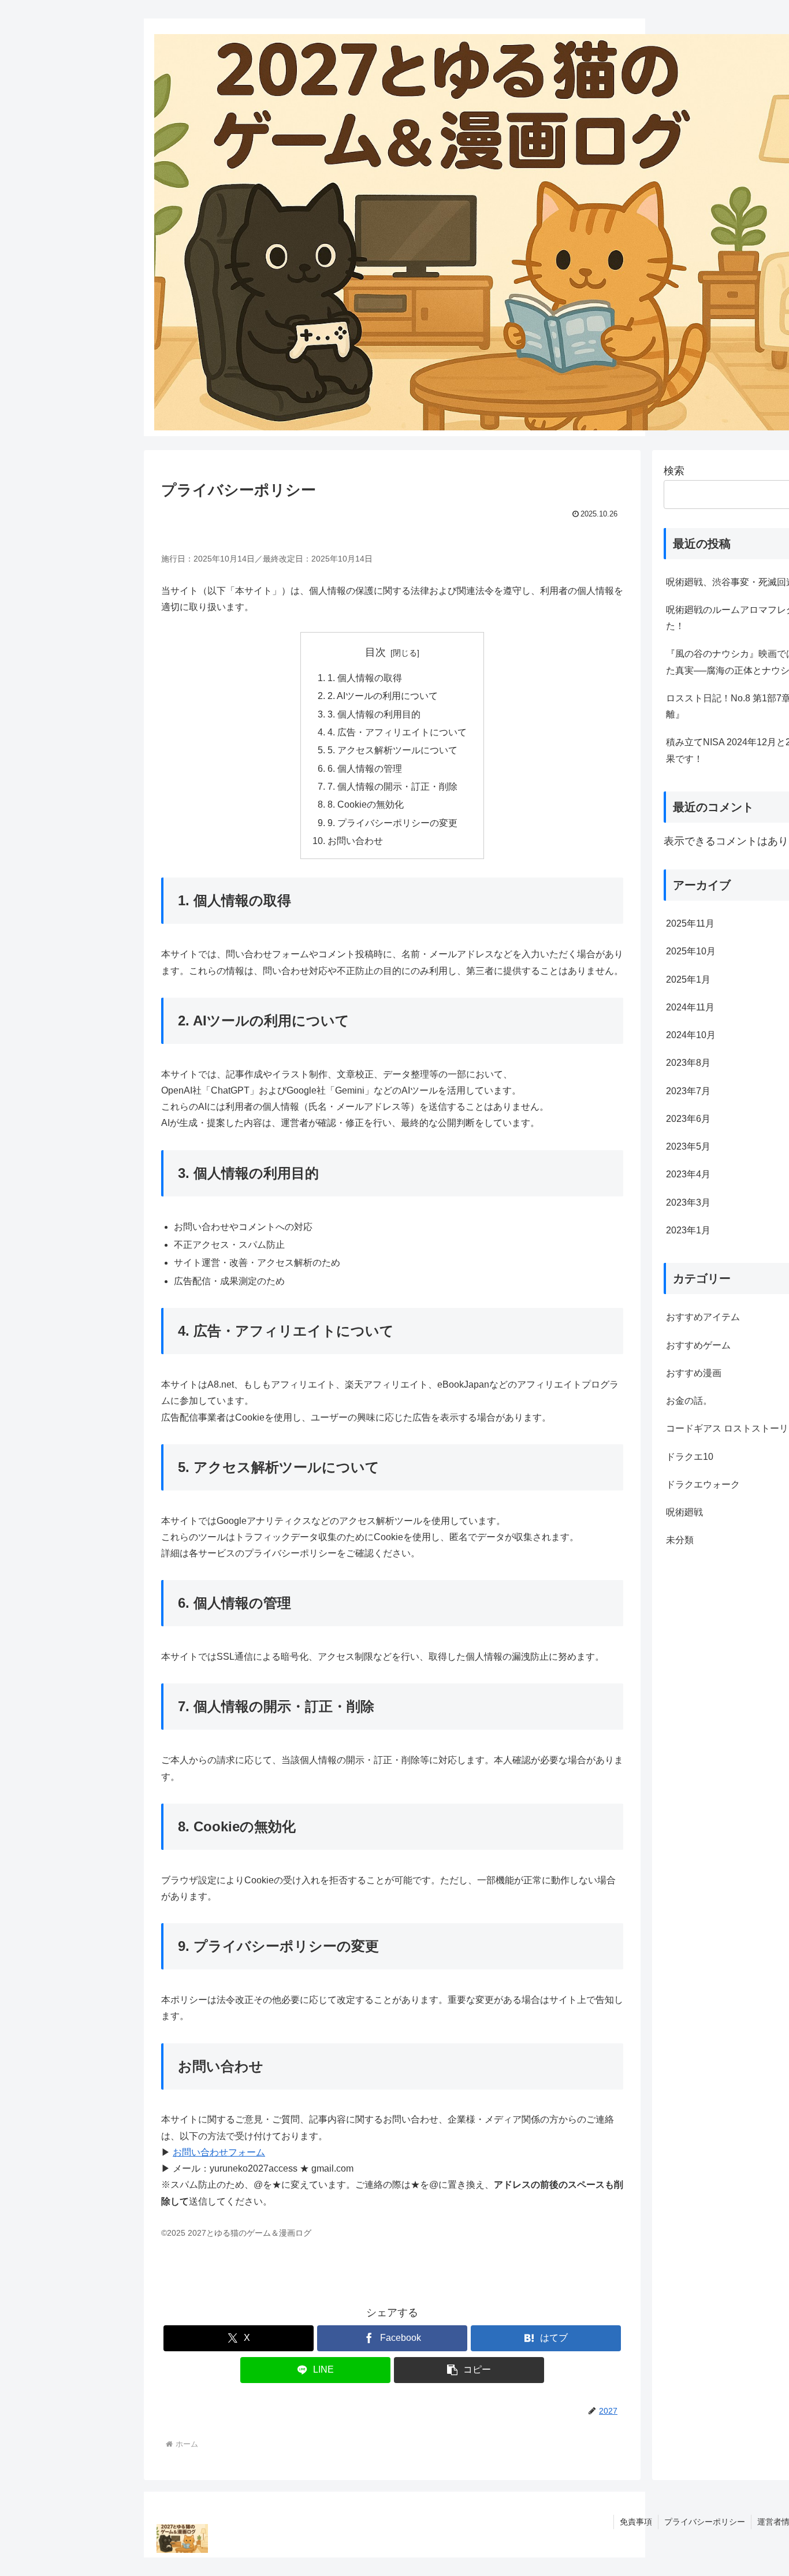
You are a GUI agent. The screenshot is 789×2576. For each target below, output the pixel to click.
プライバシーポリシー (705, 2522)
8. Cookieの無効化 (366, 804)
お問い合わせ (355, 841)
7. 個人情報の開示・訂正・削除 (392, 787)
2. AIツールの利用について (383, 696)
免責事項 (636, 2522)
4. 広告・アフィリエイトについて (397, 732)
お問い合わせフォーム (219, 2152)
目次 (375, 652)
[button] (469, 2370)
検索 (674, 471)
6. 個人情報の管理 (365, 769)
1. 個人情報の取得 (365, 678)
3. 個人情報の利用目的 (374, 714)
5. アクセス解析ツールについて (392, 750)
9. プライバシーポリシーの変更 (392, 823)
